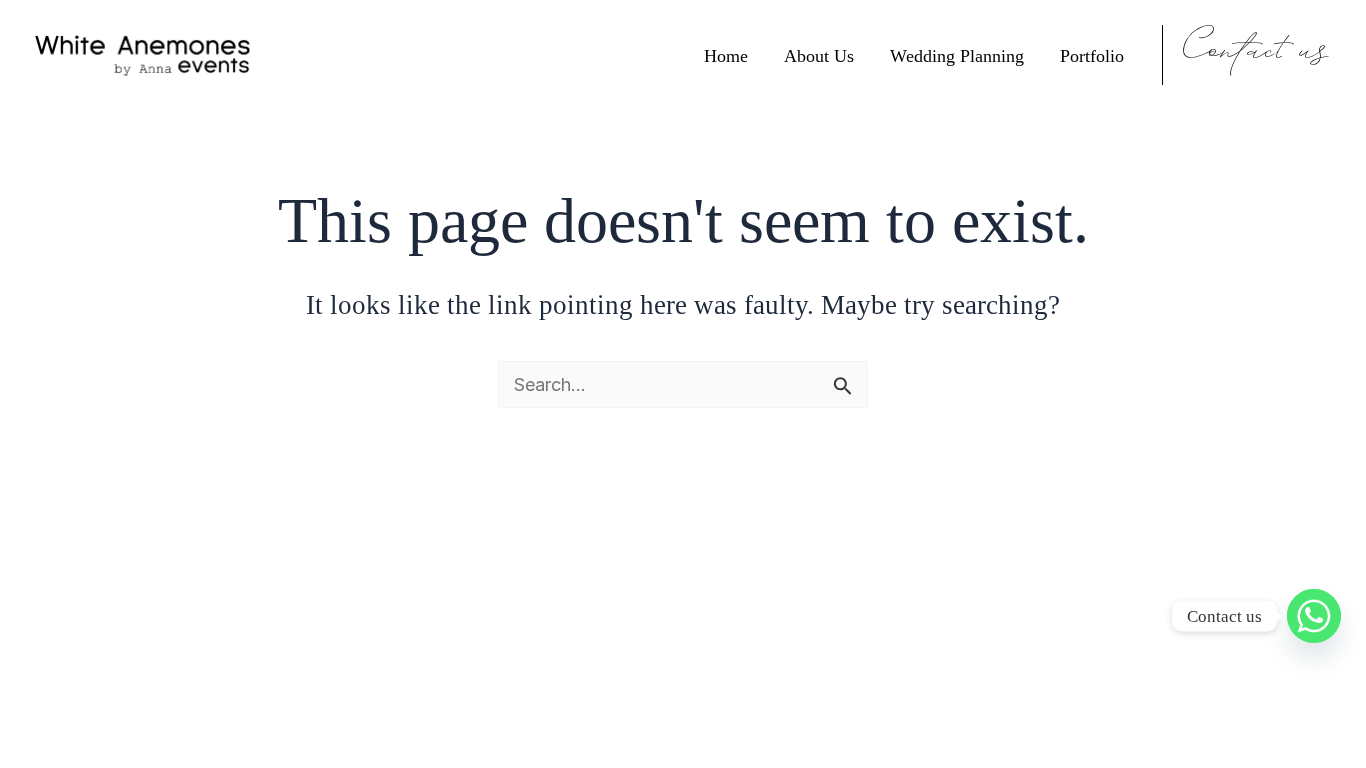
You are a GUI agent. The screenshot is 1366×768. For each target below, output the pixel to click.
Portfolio (1092, 56)
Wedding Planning (957, 56)
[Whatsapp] (1314, 616)
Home (726, 56)
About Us (819, 56)
